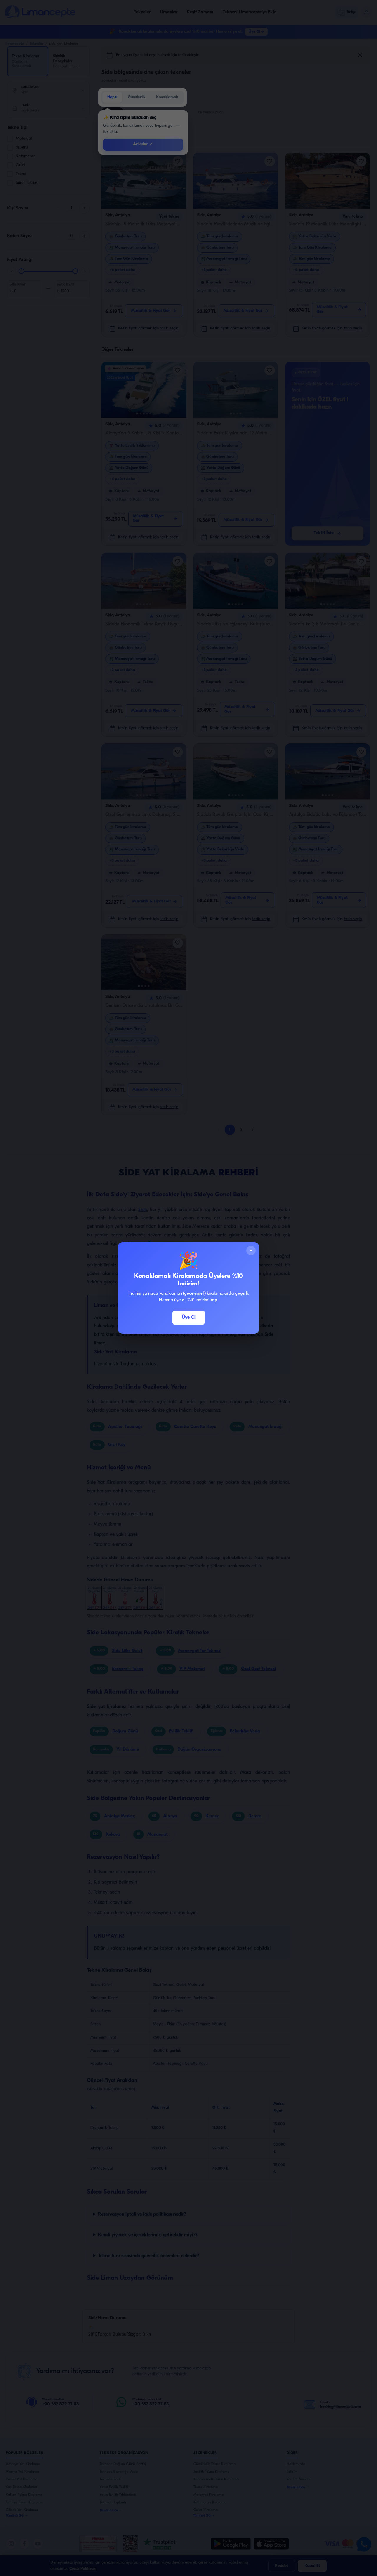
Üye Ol (189, 1318)
